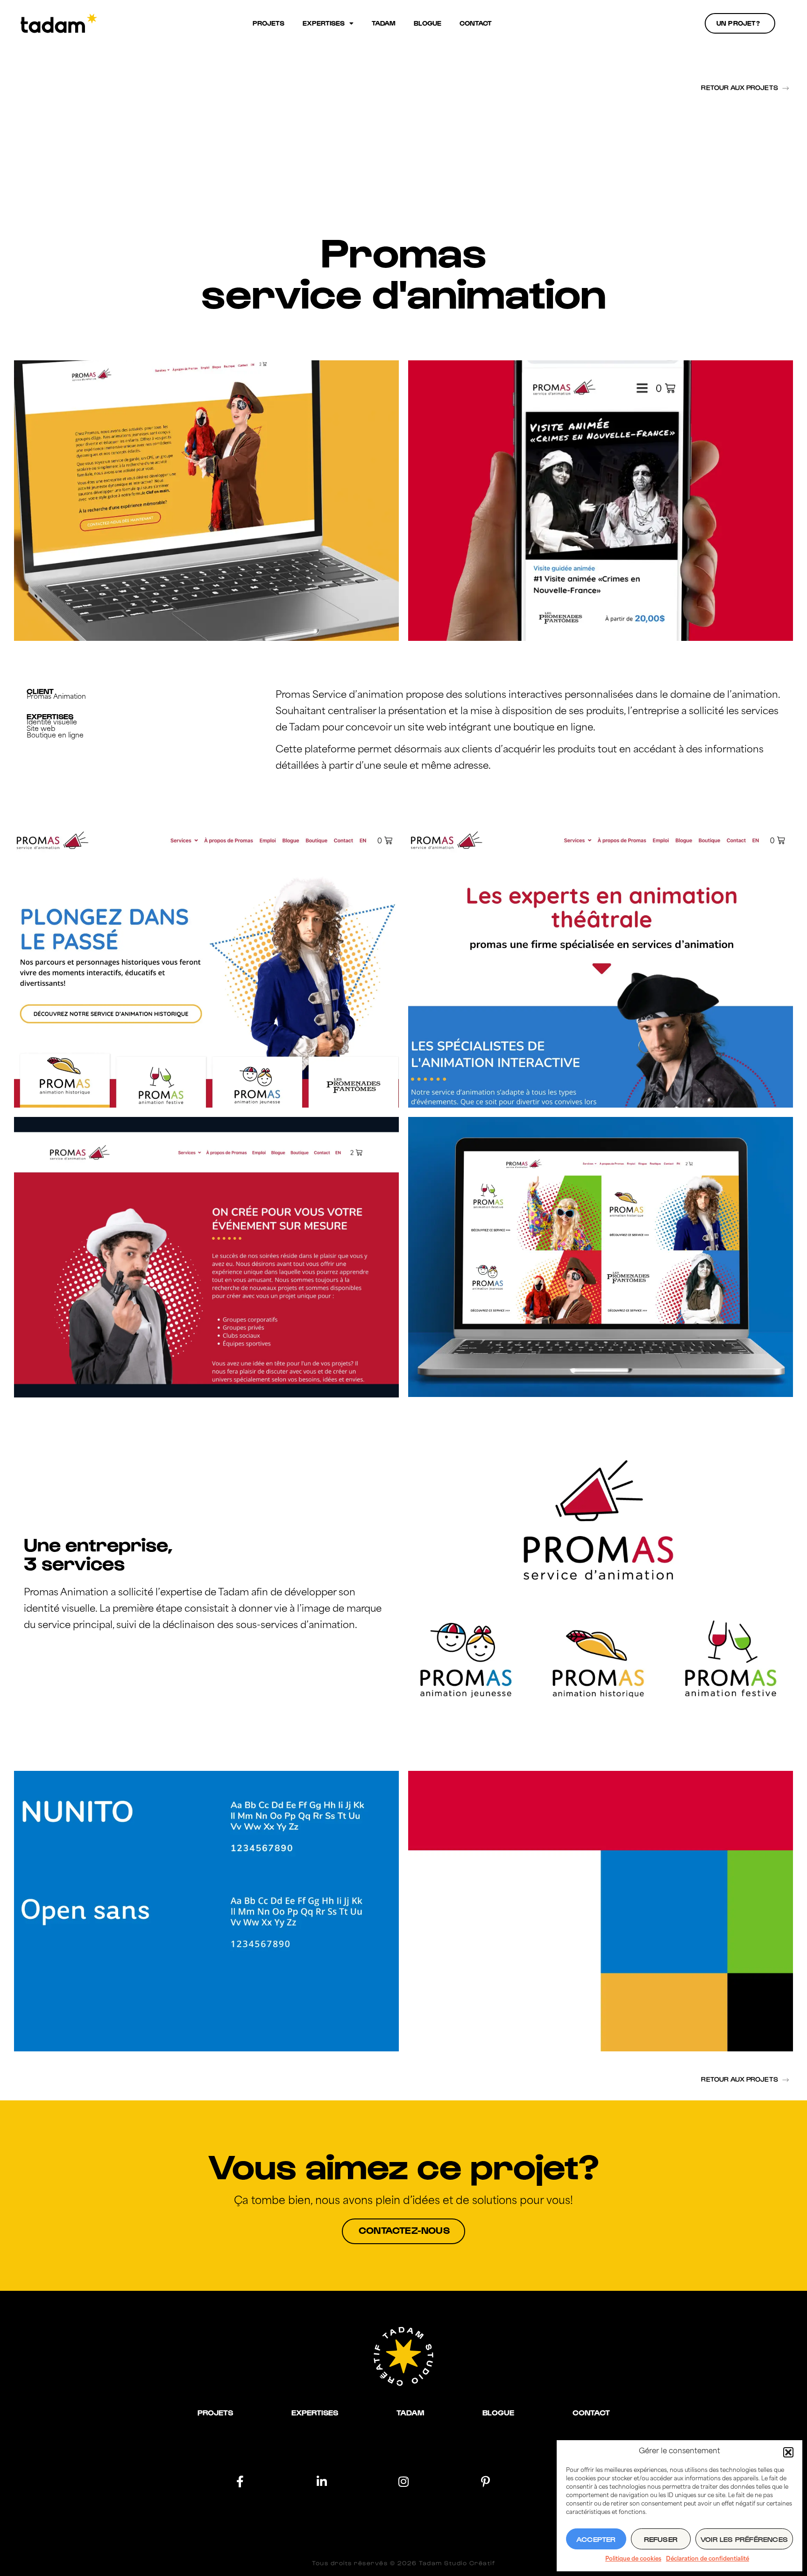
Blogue (428, 23)
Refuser (661, 2539)
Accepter (596, 2539)
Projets (269, 23)
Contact (476, 23)
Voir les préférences (744, 2539)
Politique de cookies (633, 2559)
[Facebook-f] (240, 2481)
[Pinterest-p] (485, 2481)
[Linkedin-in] (322, 2481)
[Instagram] (404, 2481)
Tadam (384, 23)
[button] (788, 2452)
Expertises (324, 23)
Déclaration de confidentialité (708, 2559)
